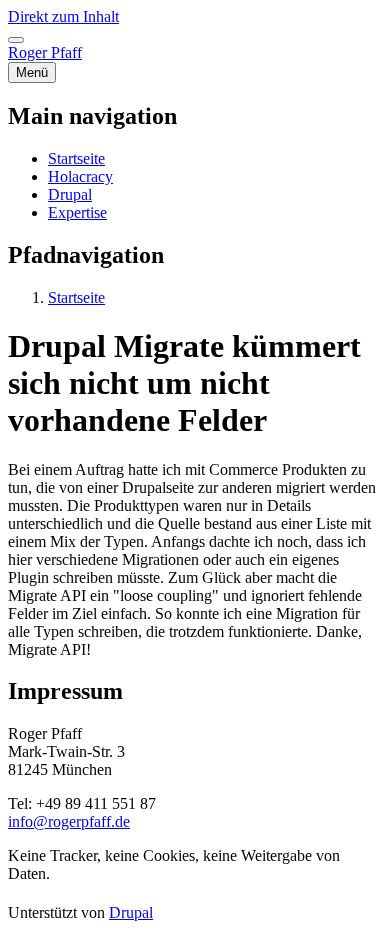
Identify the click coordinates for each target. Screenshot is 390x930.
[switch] (16, 40)
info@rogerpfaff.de (69, 821)
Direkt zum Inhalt (63, 16)
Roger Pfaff (45, 52)
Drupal (131, 912)
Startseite (76, 297)
